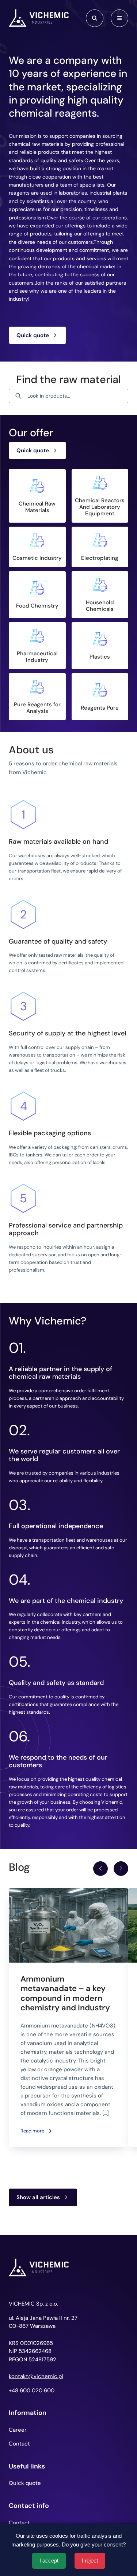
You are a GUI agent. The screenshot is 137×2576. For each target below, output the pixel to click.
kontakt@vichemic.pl (36, 2376)
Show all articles (38, 2197)
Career (18, 2430)
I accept (49, 2561)
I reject (90, 2561)
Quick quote (33, 335)
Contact (19, 2444)
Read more (32, 2131)
